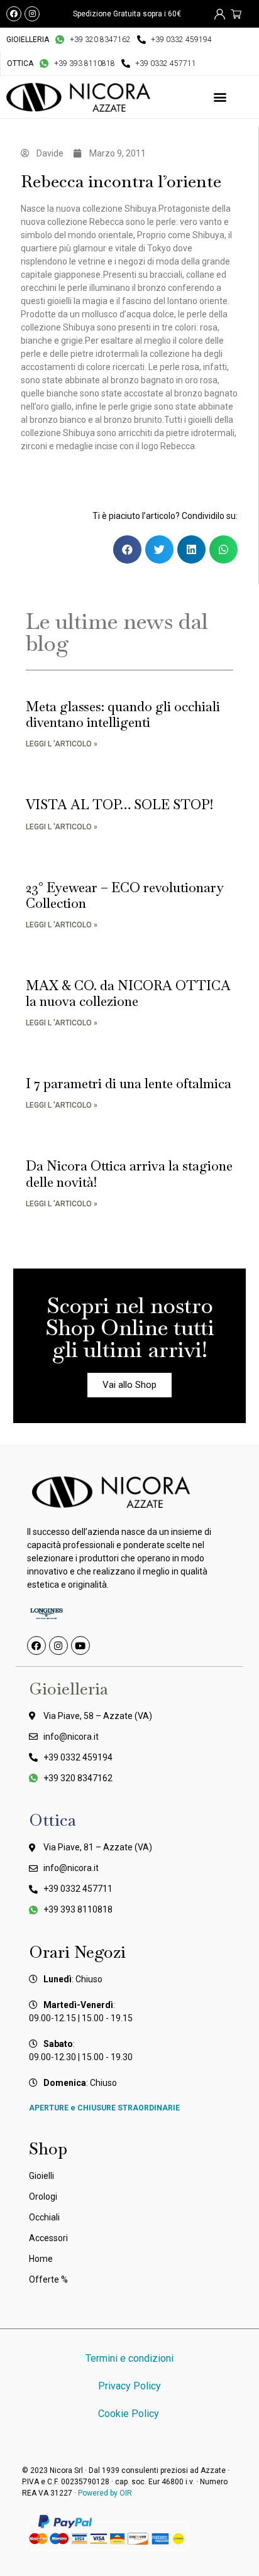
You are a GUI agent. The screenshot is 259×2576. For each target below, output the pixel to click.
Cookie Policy (130, 2414)
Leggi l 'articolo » (62, 744)
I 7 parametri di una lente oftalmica (129, 1083)
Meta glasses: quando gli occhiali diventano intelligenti (123, 714)
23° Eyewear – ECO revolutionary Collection (125, 895)
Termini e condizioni (129, 2358)
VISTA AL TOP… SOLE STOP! (119, 805)
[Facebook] (14, 14)
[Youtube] (80, 1645)
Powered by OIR (105, 2493)
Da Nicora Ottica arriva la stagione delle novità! (129, 1174)
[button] (220, 97)
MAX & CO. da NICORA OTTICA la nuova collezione (128, 993)
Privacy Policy (129, 2386)
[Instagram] (32, 14)
